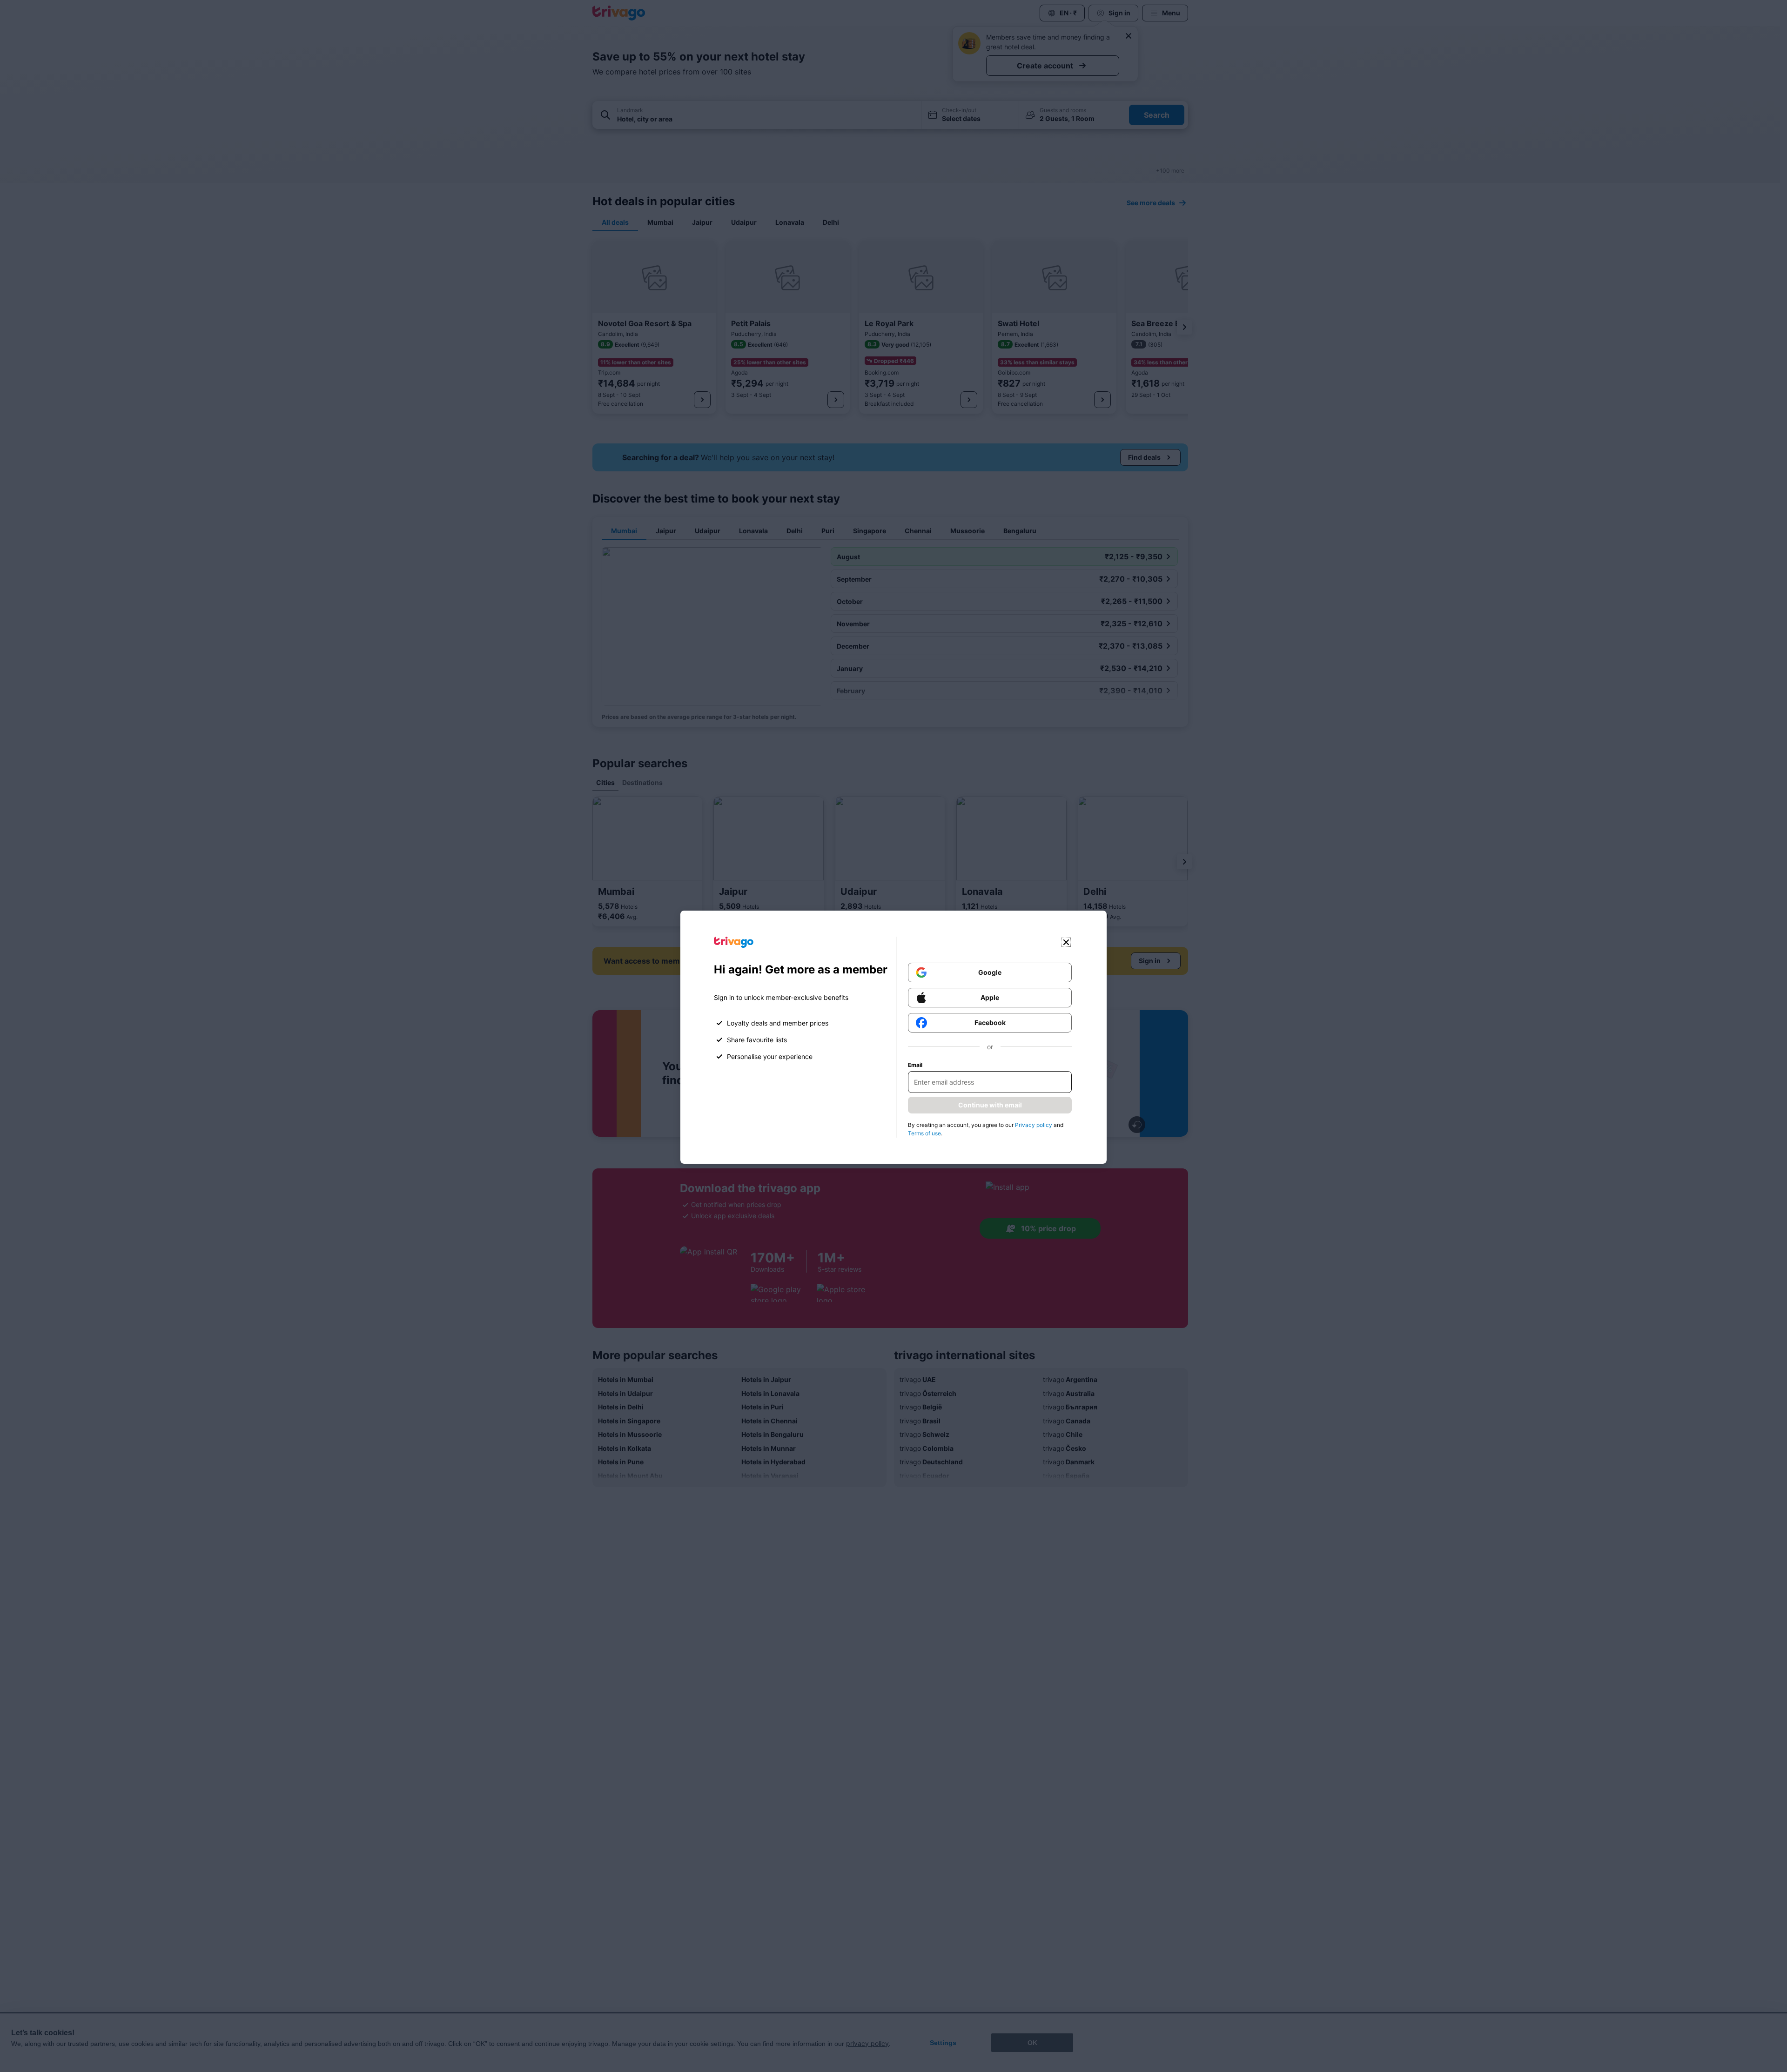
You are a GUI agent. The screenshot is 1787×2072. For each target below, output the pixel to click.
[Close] (1066, 942)
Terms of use (924, 1133)
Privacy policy (1034, 1125)
